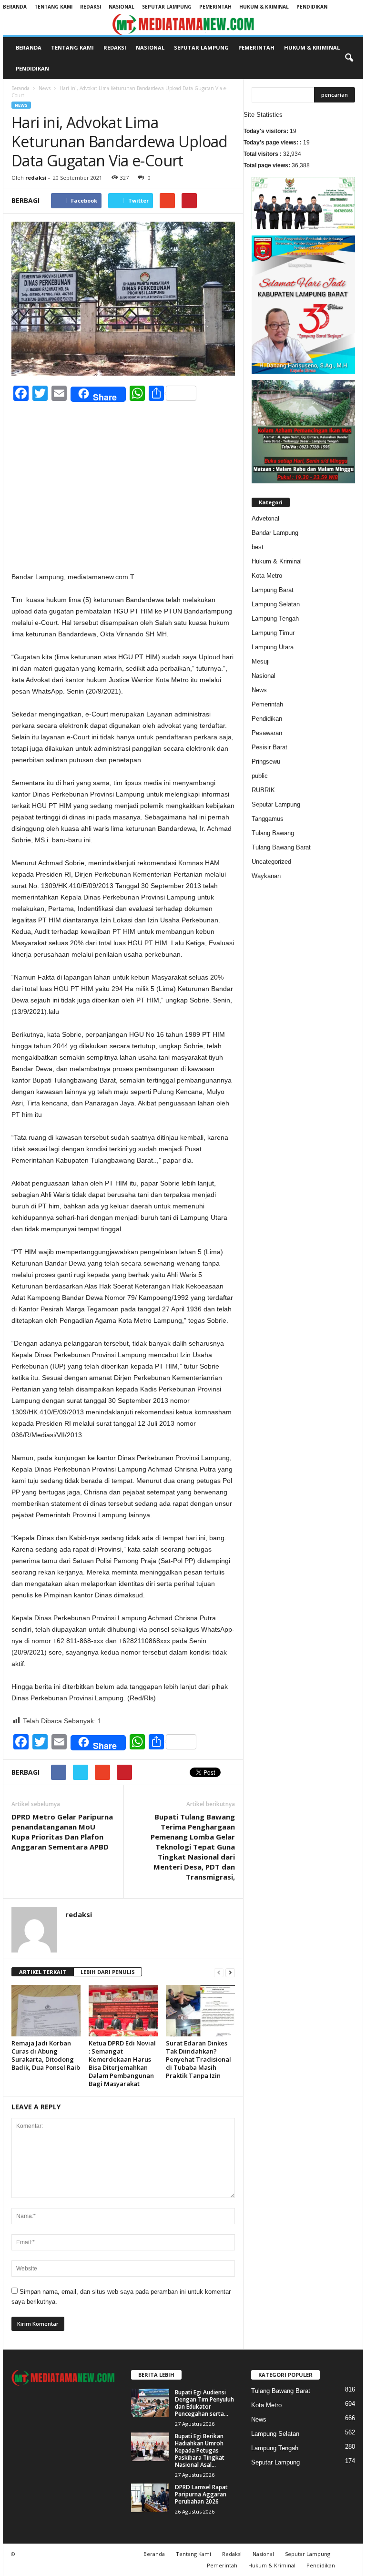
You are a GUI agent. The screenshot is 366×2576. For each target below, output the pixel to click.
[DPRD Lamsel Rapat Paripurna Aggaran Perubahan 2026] (150, 2498)
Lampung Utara (273, 647)
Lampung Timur (273, 633)
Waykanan (266, 876)
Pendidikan (312, 7)
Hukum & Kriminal (264, 7)
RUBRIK (263, 790)
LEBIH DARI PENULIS (108, 1972)
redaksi (36, 178)
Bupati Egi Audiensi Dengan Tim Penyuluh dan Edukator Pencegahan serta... (204, 2403)
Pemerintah (215, 7)
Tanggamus (268, 819)
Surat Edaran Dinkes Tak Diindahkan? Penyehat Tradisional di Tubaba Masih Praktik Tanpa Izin (198, 2059)
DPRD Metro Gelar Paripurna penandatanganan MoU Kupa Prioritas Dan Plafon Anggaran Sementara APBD (62, 1832)
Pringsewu (266, 762)
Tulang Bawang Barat (281, 847)
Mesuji (261, 661)
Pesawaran (267, 733)
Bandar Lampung (275, 533)
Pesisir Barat (269, 747)
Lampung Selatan (276, 604)
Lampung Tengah (275, 618)
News (45, 88)
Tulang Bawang (273, 833)
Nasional (122, 7)
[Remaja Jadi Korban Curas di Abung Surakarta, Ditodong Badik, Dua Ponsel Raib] (46, 2011)
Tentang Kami (53, 7)
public (260, 776)
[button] (349, 58)
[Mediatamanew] (183, 25)
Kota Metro (267, 576)
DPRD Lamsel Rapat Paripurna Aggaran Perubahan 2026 (201, 2494)
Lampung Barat (273, 590)
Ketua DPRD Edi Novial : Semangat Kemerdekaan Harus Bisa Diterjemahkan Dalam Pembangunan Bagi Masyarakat (122, 2063)
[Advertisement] (123, 501)
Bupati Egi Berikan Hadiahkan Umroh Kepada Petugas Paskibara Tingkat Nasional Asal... (200, 2450)
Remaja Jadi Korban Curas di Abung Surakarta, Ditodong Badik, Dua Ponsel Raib (46, 2055)
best (258, 547)
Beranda (15, 7)
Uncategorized (271, 862)
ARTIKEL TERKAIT (43, 1972)
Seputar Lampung (167, 7)
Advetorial (265, 518)
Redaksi (91, 7)
